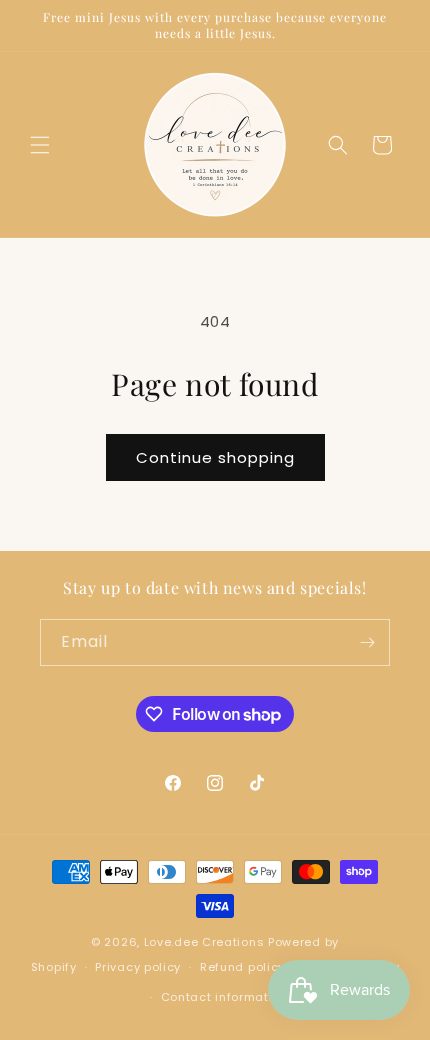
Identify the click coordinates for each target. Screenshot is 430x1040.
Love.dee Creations (204, 942)
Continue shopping (215, 457)
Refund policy (242, 967)
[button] (40, 145)
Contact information (224, 997)
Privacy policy (138, 967)
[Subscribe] (367, 642)
